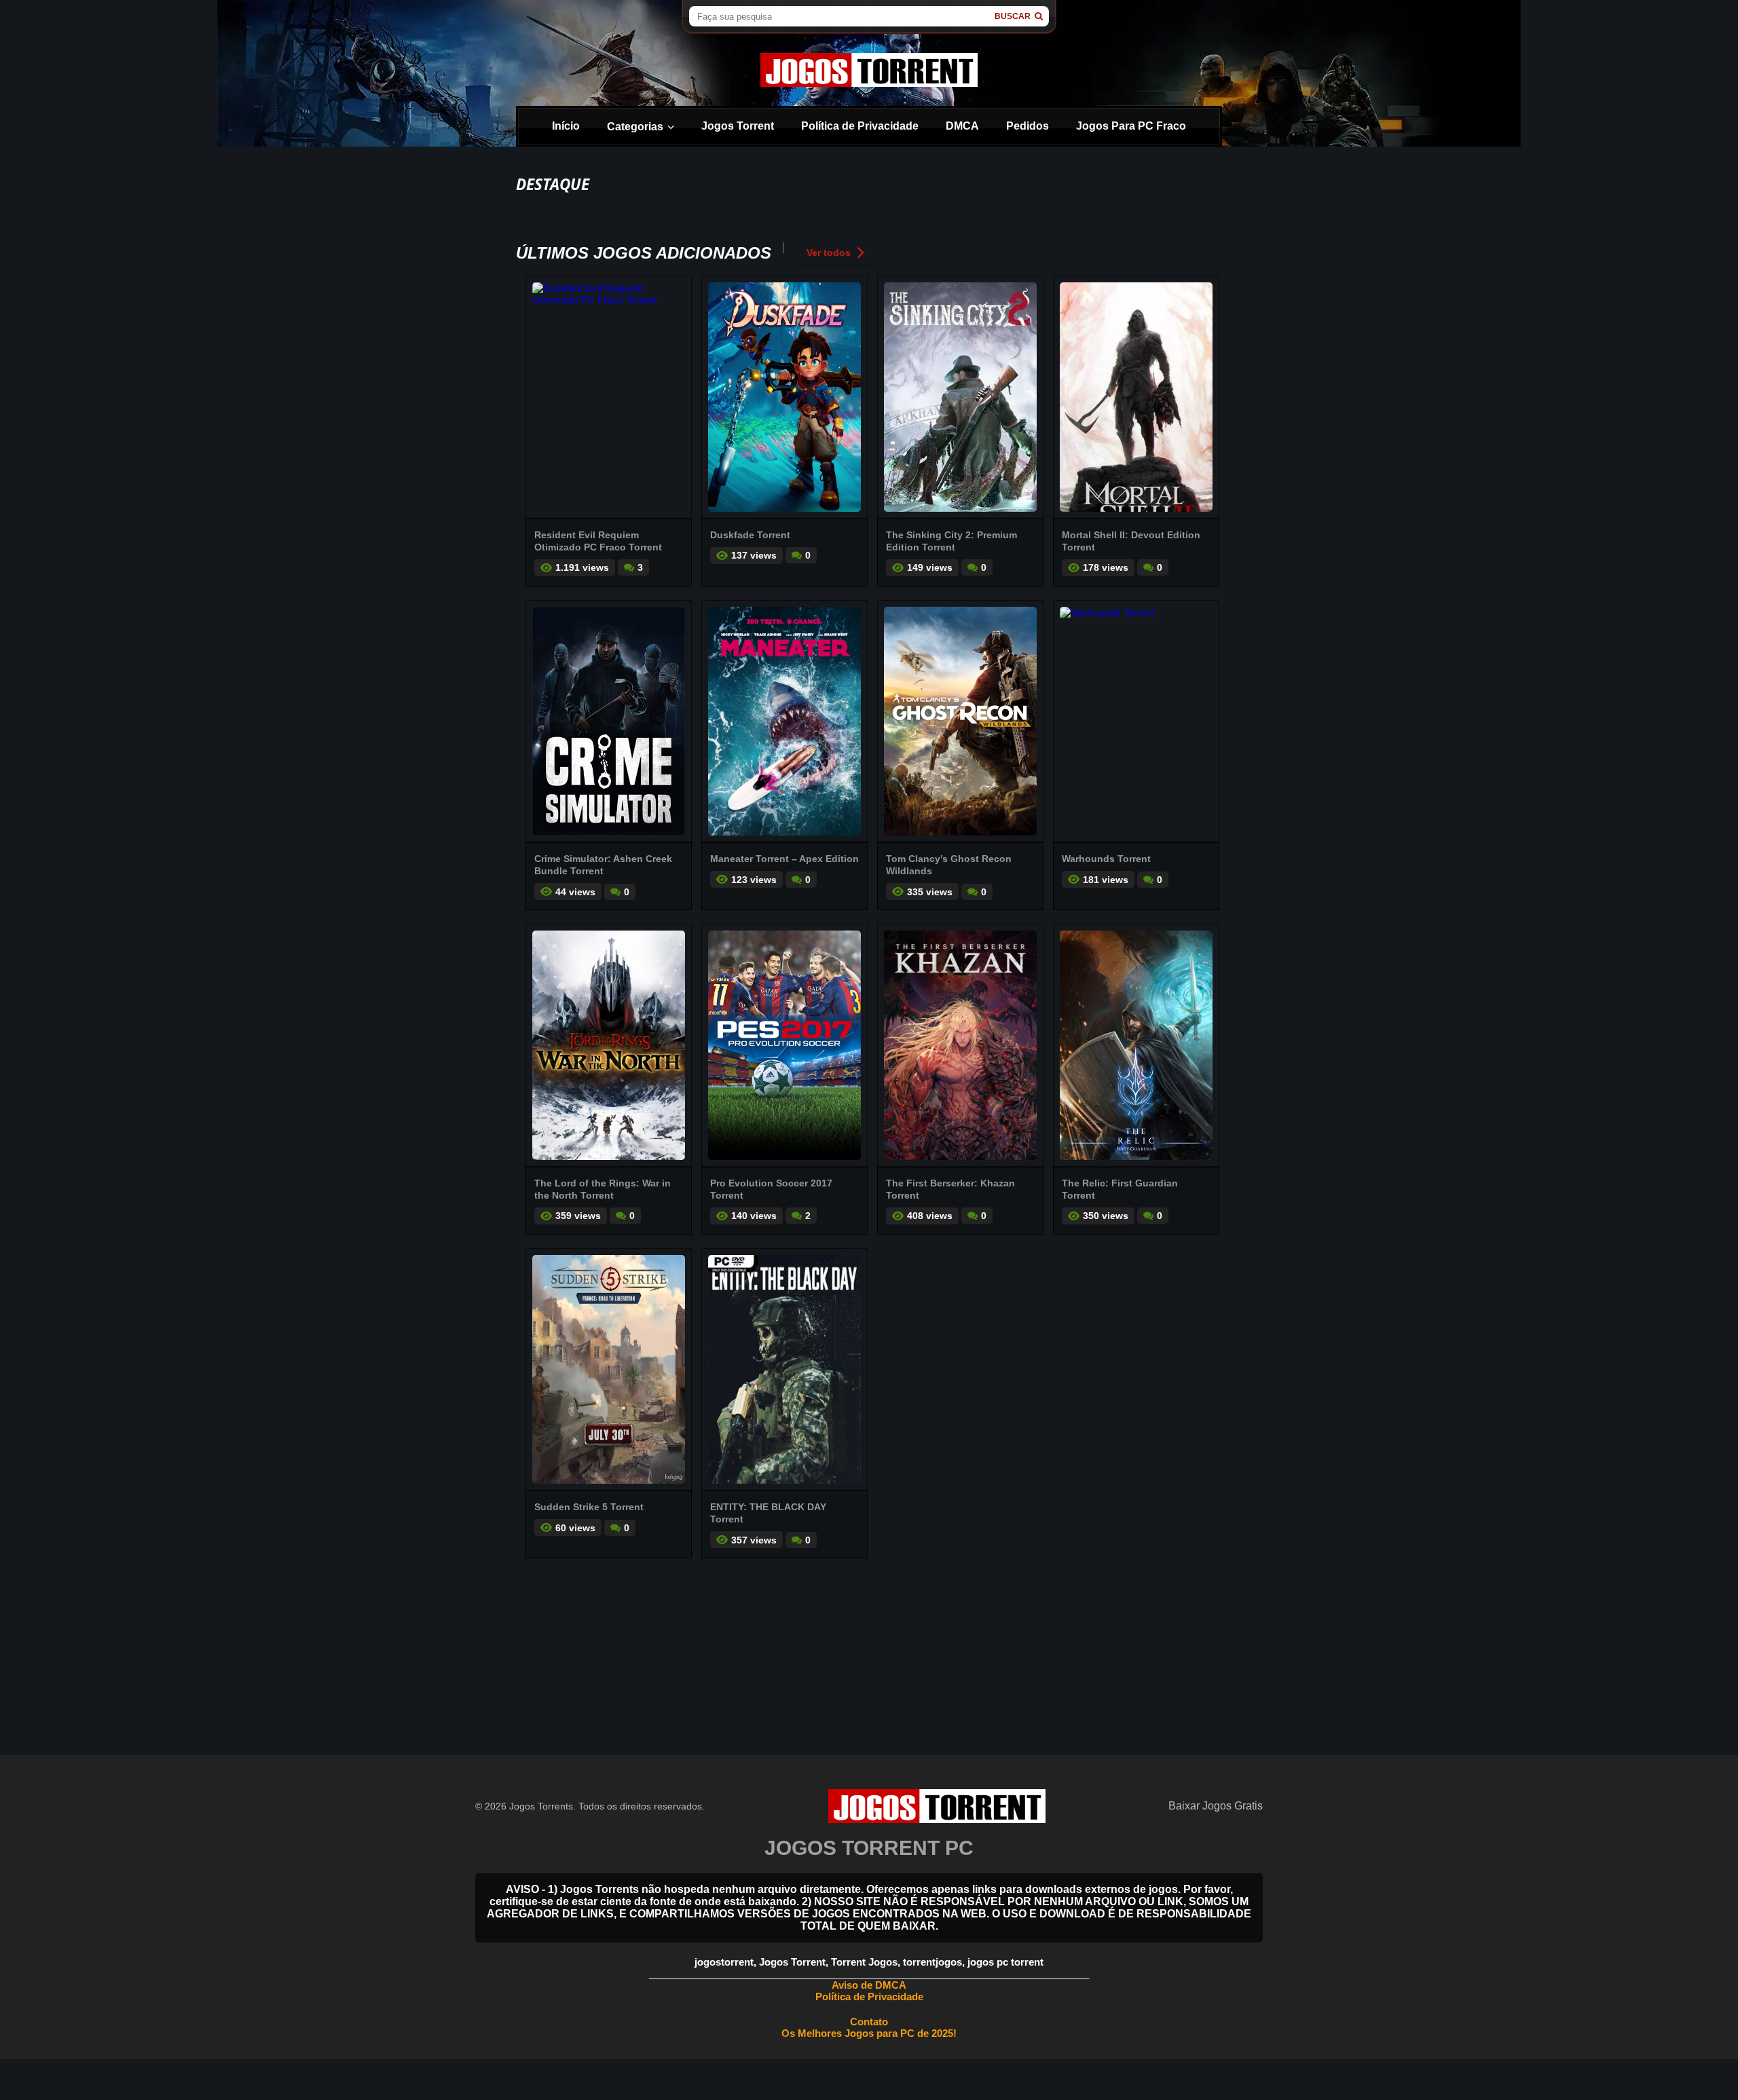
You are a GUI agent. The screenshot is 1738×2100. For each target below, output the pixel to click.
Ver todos (829, 252)
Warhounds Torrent (1106, 859)
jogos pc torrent (1005, 1962)
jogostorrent (724, 1962)
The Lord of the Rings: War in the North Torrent (603, 1189)
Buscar (1013, 16)
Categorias (635, 127)
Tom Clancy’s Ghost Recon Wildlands (949, 865)
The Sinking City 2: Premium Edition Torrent (951, 541)
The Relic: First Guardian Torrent (1120, 1189)
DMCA (962, 126)
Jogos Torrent (738, 126)
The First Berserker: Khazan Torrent (950, 1189)
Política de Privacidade (860, 126)
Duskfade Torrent (750, 535)
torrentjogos (932, 1962)
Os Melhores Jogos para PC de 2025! (869, 2033)
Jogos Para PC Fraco (1131, 126)
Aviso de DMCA (869, 1985)
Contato (869, 2022)
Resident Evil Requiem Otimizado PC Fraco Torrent (598, 541)
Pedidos (1028, 126)
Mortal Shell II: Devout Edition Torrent (1131, 541)
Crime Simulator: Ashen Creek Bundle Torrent (603, 865)
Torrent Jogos (864, 1962)
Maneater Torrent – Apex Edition (784, 859)
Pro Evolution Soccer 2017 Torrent (771, 1189)
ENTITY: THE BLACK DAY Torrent (768, 1513)
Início (566, 126)
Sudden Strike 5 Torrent (589, 1507)
